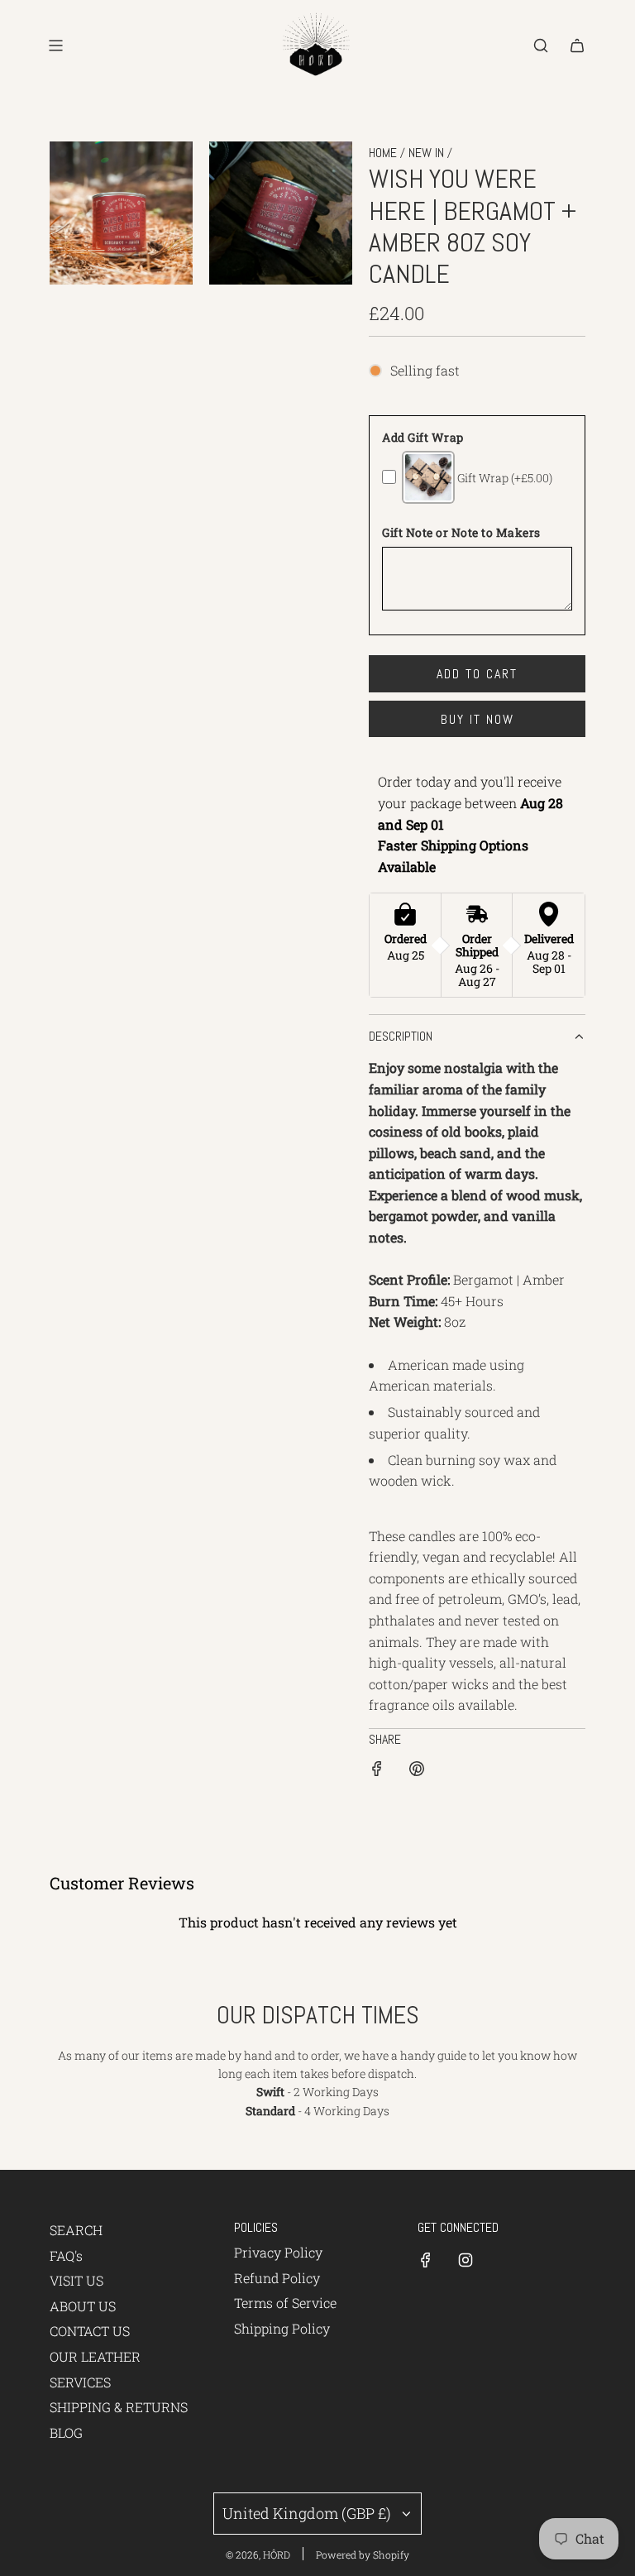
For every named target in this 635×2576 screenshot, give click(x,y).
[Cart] (577, 45)
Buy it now (477, 719)
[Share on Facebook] (377, 1772)
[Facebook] (426, 2260)
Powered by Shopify (363, 2554)
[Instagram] (466, 2260)
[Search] (541, 45)
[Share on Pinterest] (417, 1772)
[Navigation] (55, 45)
